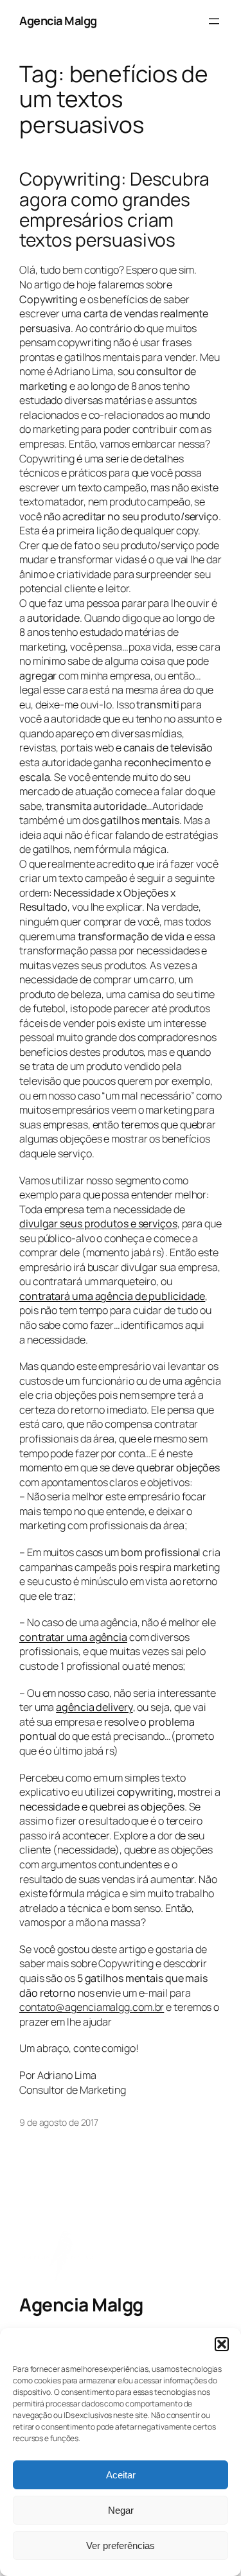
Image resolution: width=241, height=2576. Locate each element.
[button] (222, 2344)
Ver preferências (121, 2545)
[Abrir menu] (214, 21)
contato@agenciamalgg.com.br (92, 2007)
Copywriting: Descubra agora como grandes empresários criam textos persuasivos (114, 210)
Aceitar (121, 2475)
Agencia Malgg (58, 21)
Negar (121, 2510)
